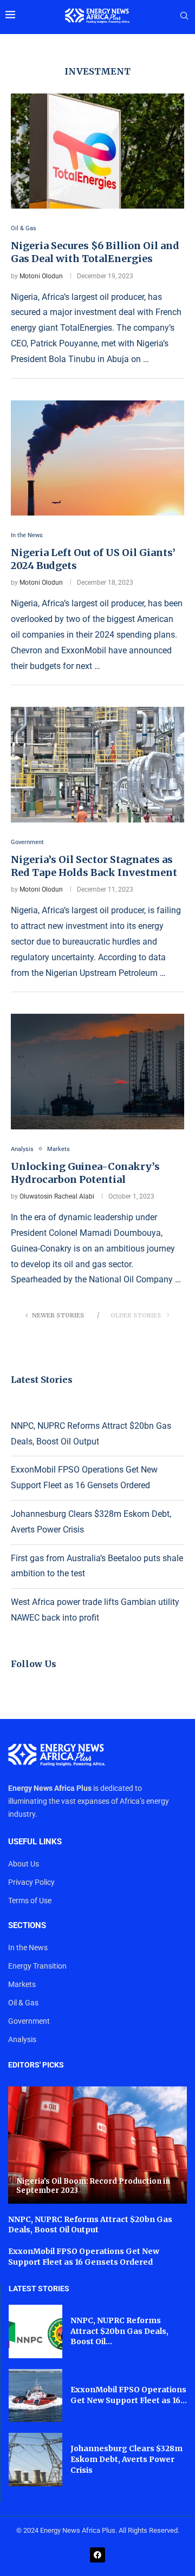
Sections (27, 1926)
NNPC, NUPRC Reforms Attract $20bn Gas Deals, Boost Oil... (119, 2331)
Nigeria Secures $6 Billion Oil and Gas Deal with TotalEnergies (95, 252)
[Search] (184, 16)
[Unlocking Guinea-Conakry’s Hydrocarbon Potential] (97, 1071)
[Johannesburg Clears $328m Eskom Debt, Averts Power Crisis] (35, 2460)
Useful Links (35, 1842)
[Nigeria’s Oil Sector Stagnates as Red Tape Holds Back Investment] (97, 764)
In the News (28, 1948)
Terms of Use (30, 1901)
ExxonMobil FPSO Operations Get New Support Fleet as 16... (129, 2395)
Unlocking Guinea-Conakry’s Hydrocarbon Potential (85, 1173)
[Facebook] (97, 2555)
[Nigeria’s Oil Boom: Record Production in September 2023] (97, 2145)
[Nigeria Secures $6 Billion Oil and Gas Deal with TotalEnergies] (97, 151)
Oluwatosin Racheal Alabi (57, 1196)
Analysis (22, 2039)
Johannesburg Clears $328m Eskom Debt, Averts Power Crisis (126, 2459)
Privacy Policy (31, 1882)
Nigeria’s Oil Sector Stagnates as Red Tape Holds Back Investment (94, 866)
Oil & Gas (23, 2003)
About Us (24, 1864)
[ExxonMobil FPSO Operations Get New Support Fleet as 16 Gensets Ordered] (35, 2396)
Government (29, 2021)
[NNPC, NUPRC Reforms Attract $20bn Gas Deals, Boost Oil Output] (35, 2331)
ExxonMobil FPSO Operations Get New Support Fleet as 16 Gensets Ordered (84, 2257)
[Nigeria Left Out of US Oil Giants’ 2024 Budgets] (97, 458)
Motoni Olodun (41, 276)
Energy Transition (37, 1966)
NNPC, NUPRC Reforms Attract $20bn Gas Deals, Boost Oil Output (90, 2225)
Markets (22, 1984)
